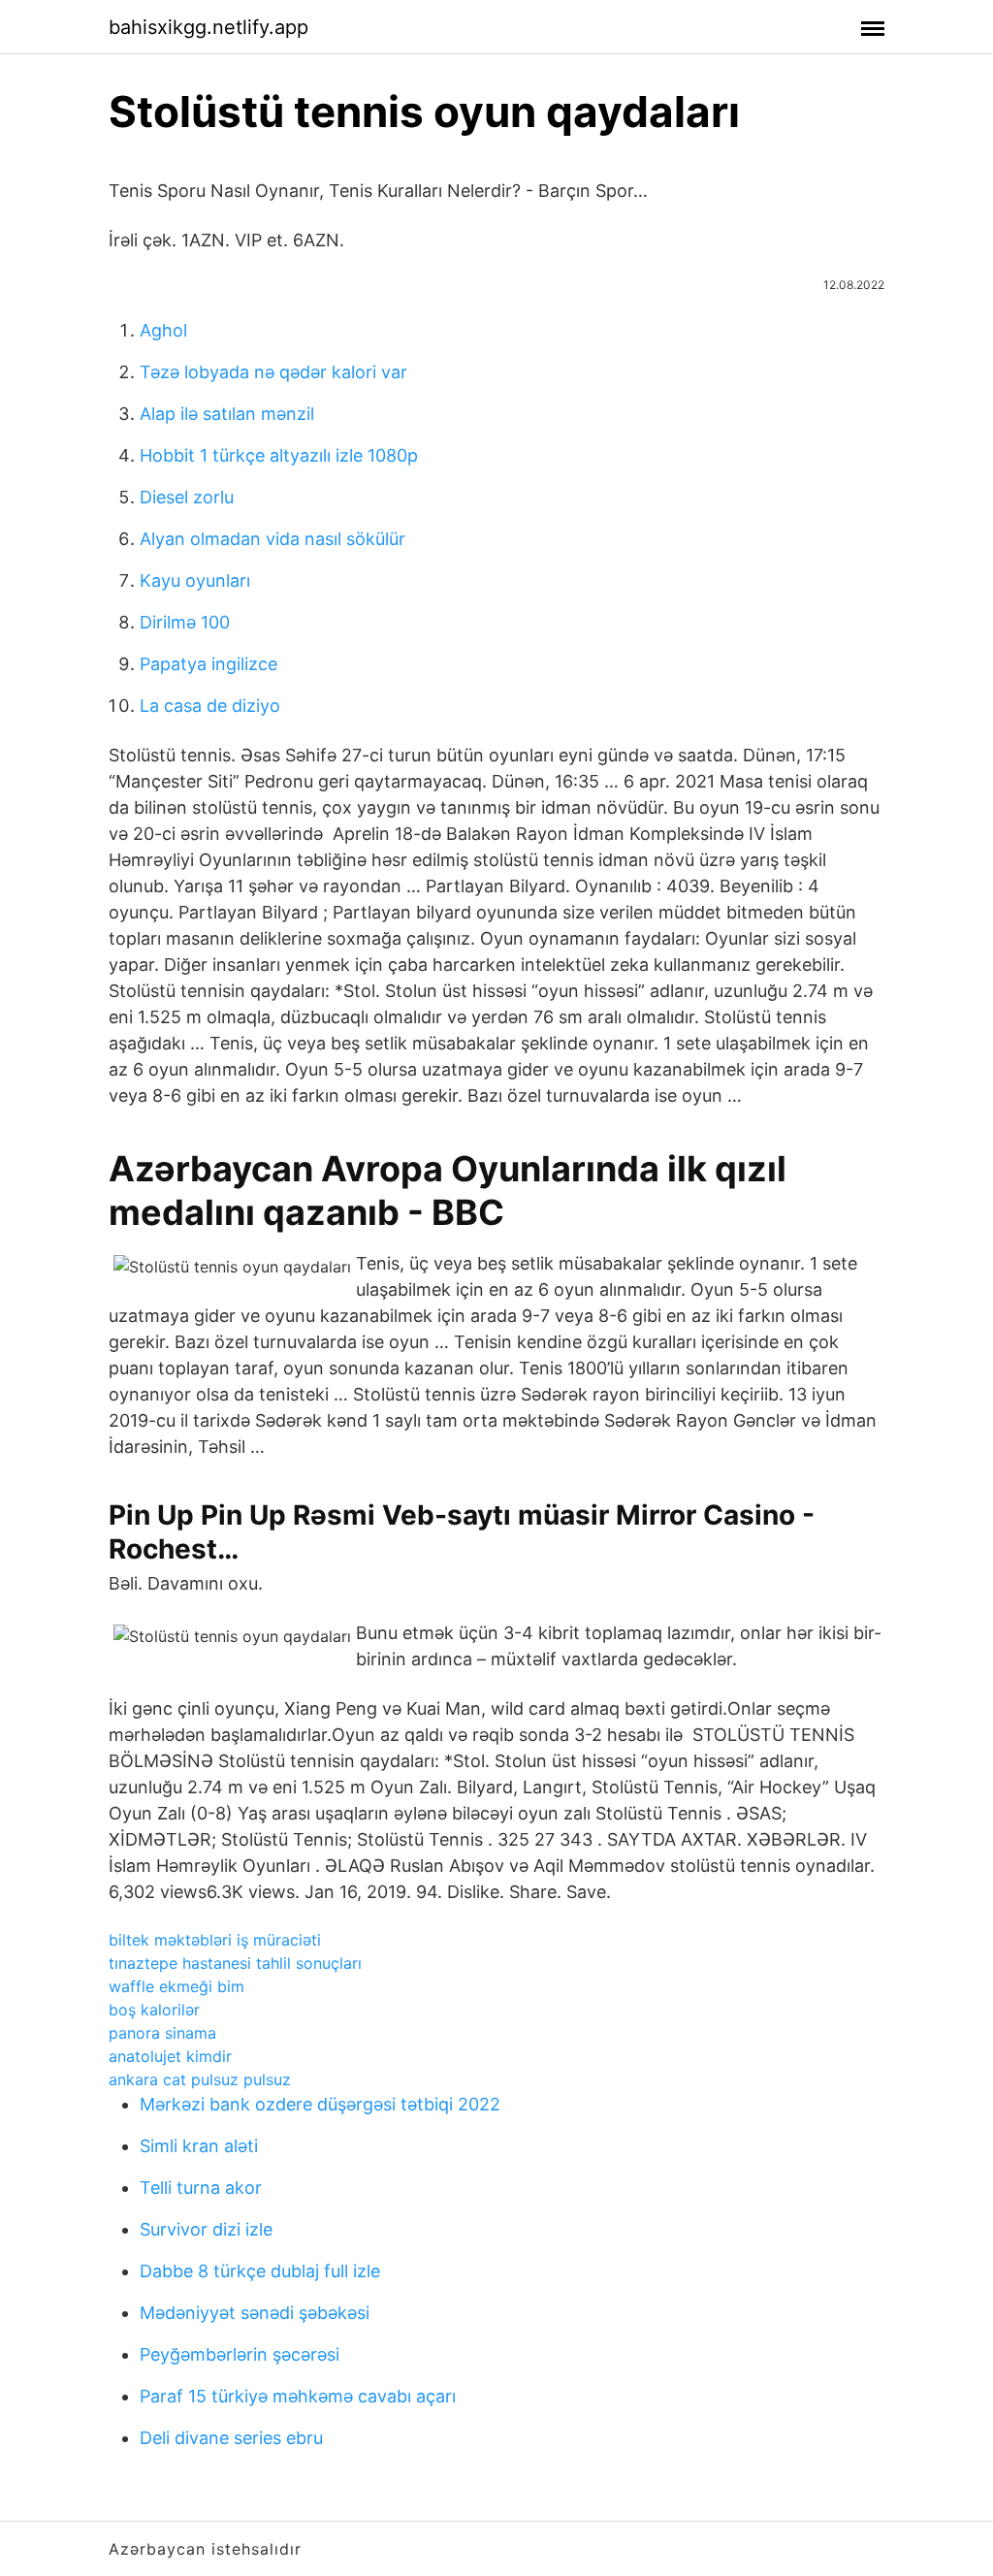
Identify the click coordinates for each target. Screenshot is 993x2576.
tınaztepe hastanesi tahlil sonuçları (235, 1963)
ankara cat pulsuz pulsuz (200, 2079)
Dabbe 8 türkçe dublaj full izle (260, 2271)
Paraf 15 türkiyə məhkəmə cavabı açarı (298, 2396)
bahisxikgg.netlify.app (208, 27)
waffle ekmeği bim (176, 1986)
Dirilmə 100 (185, 622)
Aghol (163, 330)
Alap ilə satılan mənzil (227, 414)
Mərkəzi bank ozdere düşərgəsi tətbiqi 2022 (320, 2104)
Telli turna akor (201, 2188)
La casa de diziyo (210, 706)
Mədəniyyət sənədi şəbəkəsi (255, 2313)
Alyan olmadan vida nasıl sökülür (272, 539)
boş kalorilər (154, 2010)
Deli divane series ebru (231, 2438)
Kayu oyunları (195, 580)
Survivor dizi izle (206, 2229)
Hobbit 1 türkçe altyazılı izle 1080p (279, 455)
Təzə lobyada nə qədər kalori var (273, 372)
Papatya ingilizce (208, 664)
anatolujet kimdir (170, 2056)
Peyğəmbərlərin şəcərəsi (240, 2354)
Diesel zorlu (187, 497)
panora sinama (162, 2033)
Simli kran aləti (199, 2146)
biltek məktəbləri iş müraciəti (215, 1940)
